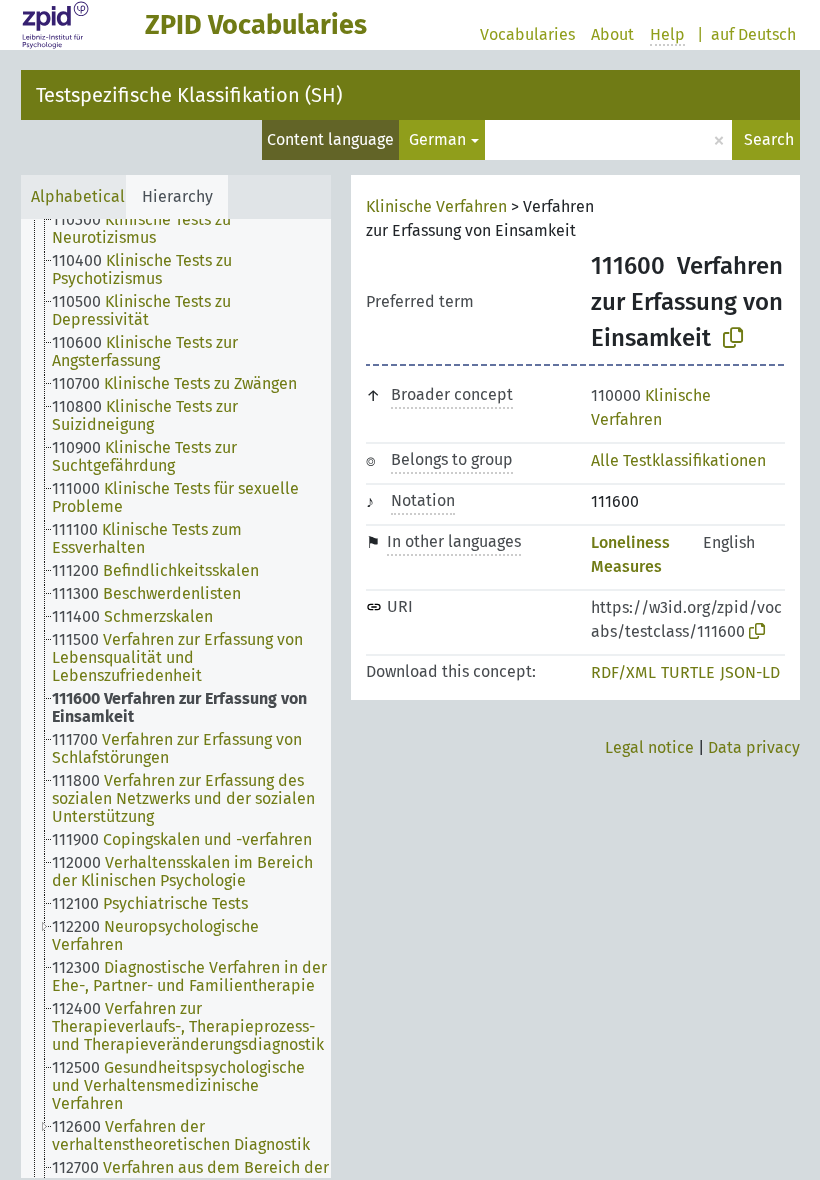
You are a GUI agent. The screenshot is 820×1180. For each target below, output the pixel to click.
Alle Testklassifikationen (678, 460)
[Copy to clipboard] (733, 338)
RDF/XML (623, 672)
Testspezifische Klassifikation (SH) (189, 95)
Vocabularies (527, 34)
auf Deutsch (753, 34)
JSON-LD (750, 672)
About (612, 34)
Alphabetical (78, 196)
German (437, 139)
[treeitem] (200, 229)
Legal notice (649, 747)
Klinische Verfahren (436, 206)
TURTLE (688, 672)
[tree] (176, 698)
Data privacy (754, 747)
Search (769, 139)
